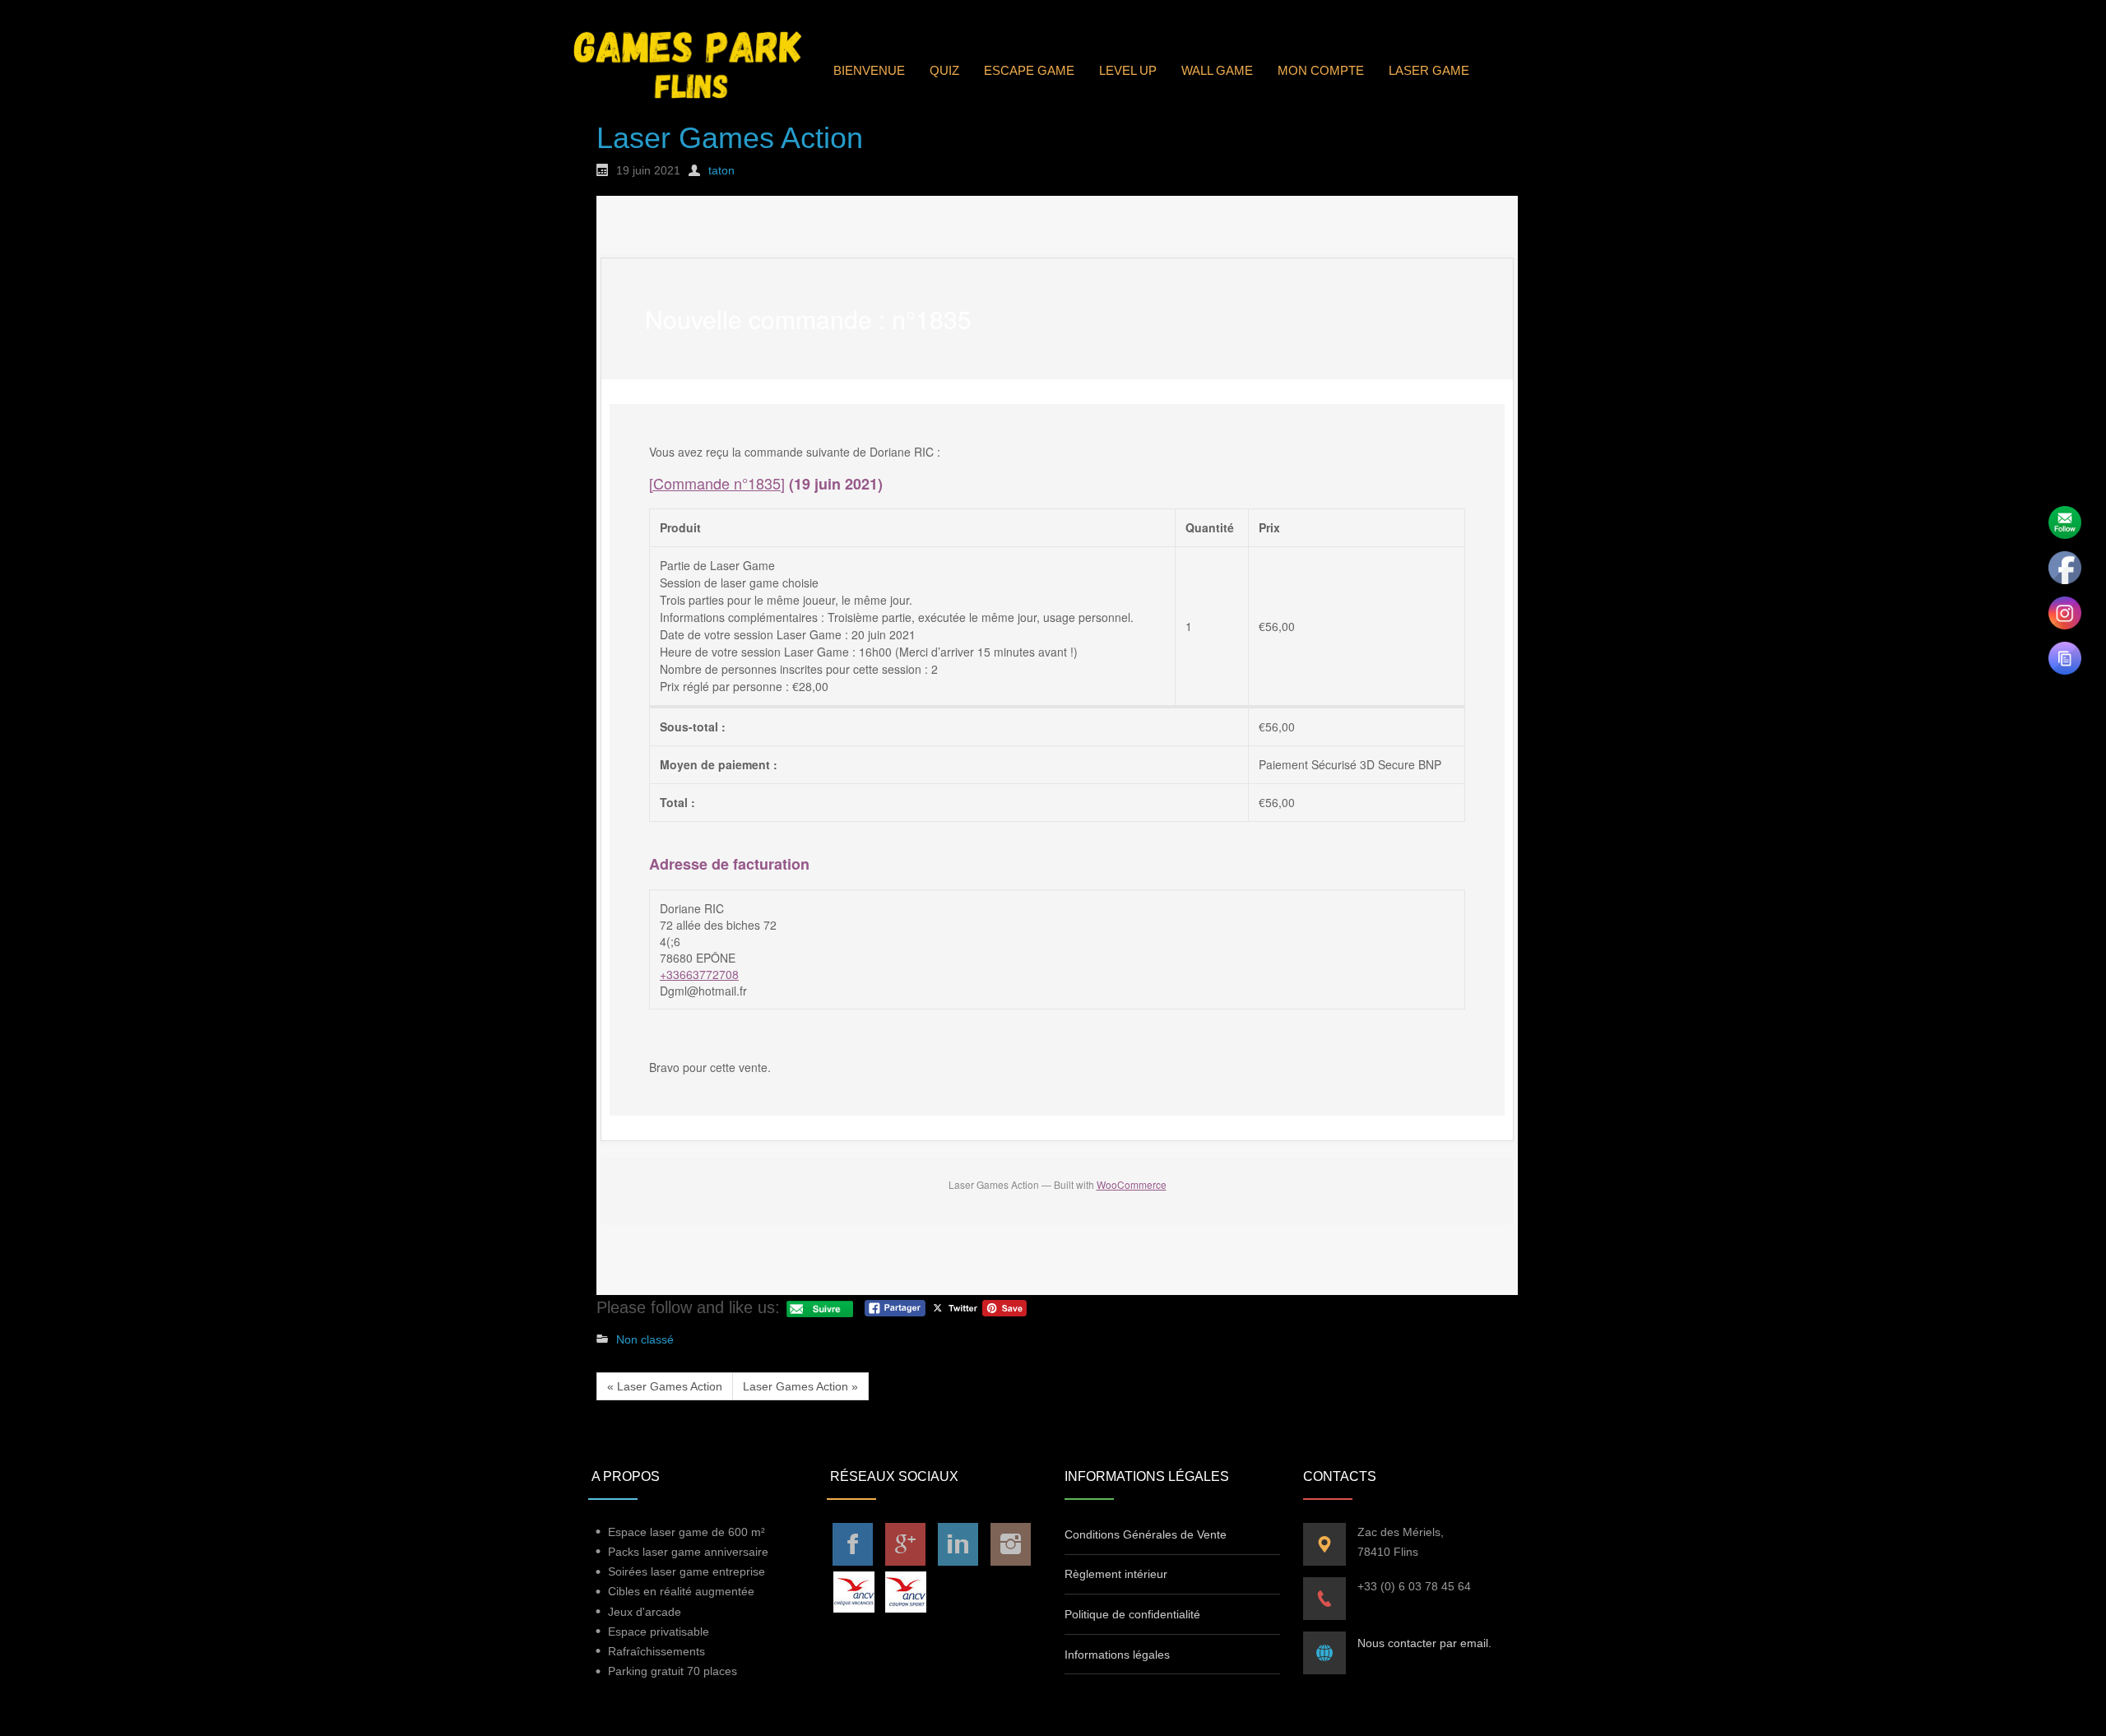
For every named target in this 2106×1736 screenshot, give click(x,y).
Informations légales (1117, 1655)
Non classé (645, 1339)
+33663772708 (699, 974)
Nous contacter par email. (1424, 1643)
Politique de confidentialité (1132, 1614)
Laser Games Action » (800, 1386)
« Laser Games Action (665, 1386)
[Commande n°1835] (717, 483)
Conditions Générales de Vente (1146, 1534)
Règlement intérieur (1116, 1574)
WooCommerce (1132, 1184)
